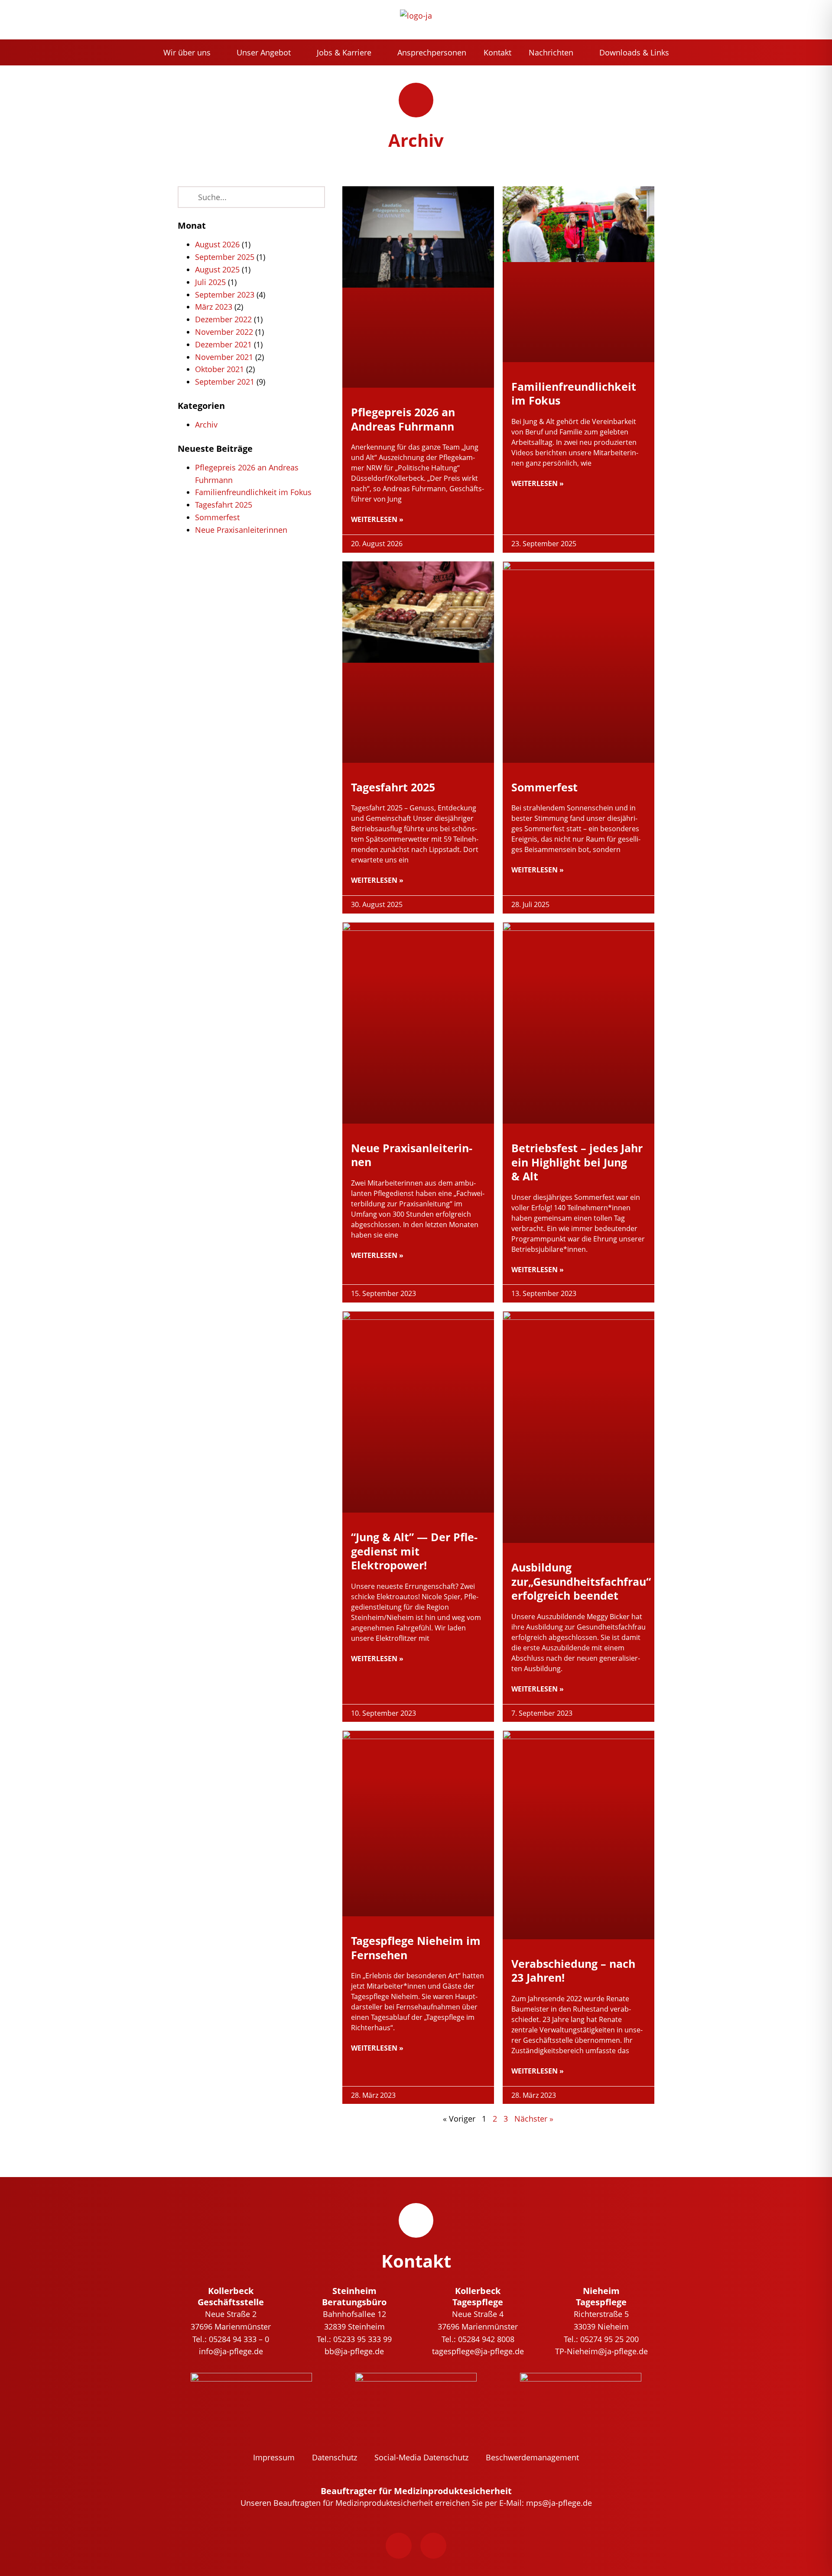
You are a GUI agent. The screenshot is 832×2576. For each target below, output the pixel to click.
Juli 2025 (210, 282)
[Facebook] (399, 2546)
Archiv (206, 424)
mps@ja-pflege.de (559, 2503)
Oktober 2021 (219, 369)
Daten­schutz (335, 2457)
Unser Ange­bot (264, 52)
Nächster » (534, 2119)
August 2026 (217, 244)
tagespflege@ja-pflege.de (478, 2351)
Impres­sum (274, 2457)
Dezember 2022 (223, 319)
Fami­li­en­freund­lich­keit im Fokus (253, 492)
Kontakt (497, 52)
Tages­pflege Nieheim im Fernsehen (416, 1948)
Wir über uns (187, 52)
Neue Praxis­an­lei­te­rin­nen (241, 530)
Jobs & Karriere (344, 52)
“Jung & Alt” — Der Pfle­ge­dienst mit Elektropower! (414, 1551)
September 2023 (225, 295)
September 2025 (225, 257)
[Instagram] (433, 2546)
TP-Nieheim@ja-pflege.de (601, 2351)
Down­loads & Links (634, 52)
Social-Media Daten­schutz (421, 2457)
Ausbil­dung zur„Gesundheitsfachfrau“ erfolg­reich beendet (581, 1581)
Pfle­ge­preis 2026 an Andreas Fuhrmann (403, 419)
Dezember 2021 (223, 344)
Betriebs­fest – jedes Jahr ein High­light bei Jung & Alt (577, 1162)
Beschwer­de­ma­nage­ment (532, 2457)
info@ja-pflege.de (231, 2351)
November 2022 (224, 332)
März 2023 (214, 307)
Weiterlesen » (377, 519)
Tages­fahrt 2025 (224, 505)
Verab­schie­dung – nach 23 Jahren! (573, 1971)
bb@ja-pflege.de (354, 2351)
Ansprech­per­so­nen (432, 52)
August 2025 (217, 269)
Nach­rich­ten (551, 52)
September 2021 (225, 382)
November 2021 (224, 357)
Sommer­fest (217, 517)
